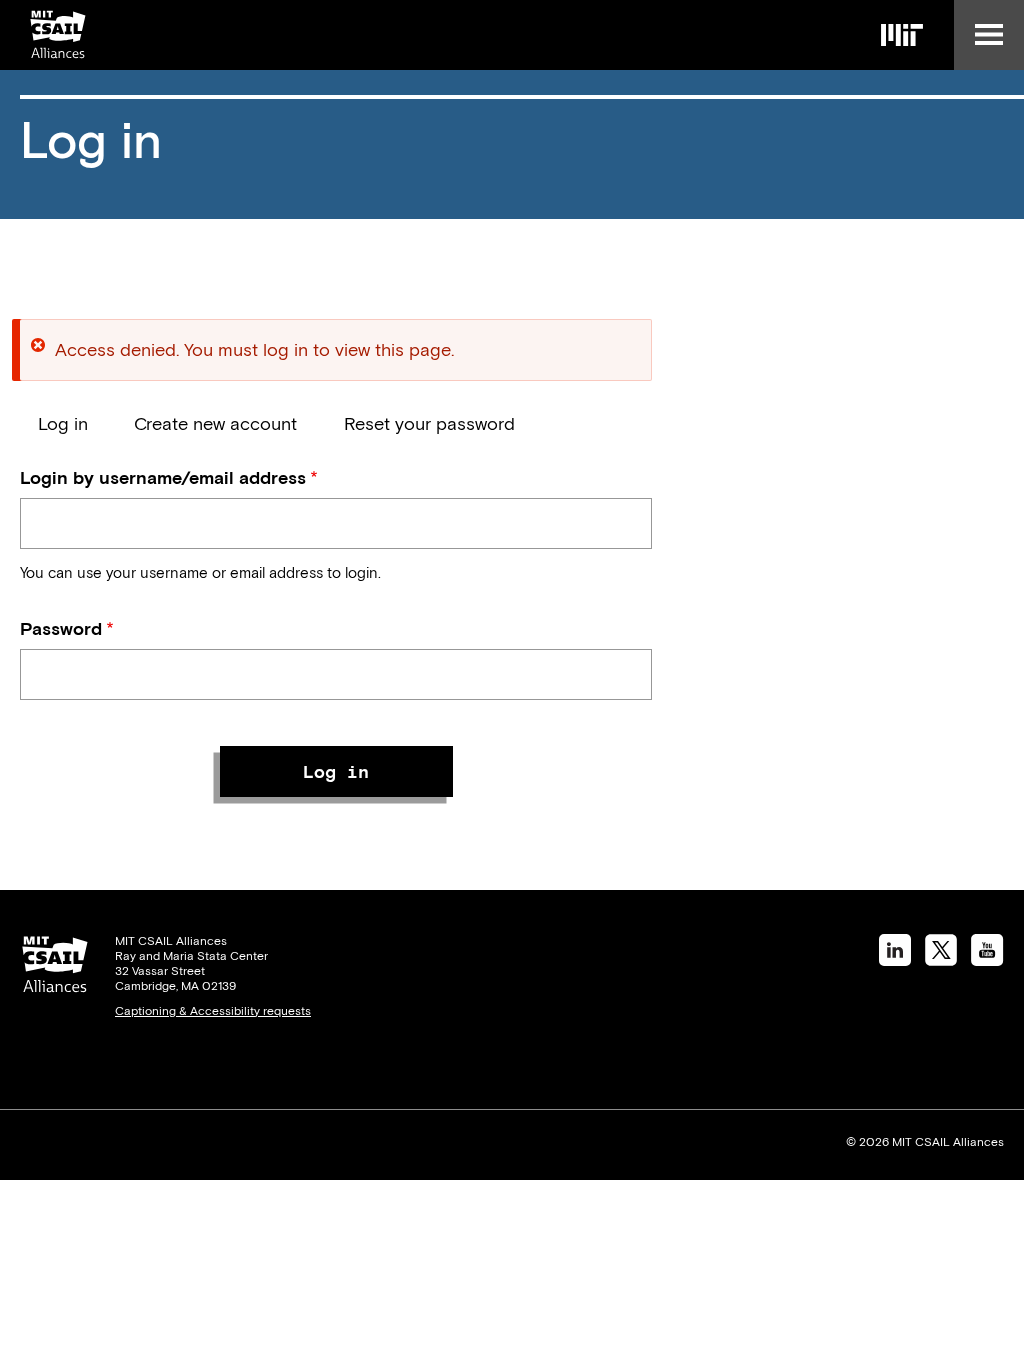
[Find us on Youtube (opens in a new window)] (987, 959)
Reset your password (429, 423)
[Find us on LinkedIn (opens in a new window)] (895, 959)
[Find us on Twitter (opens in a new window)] (941, 959)
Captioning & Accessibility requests (213, 1011)
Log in (63, 423)
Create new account (215, 423)
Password (61, 628)
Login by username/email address (163, 477)
